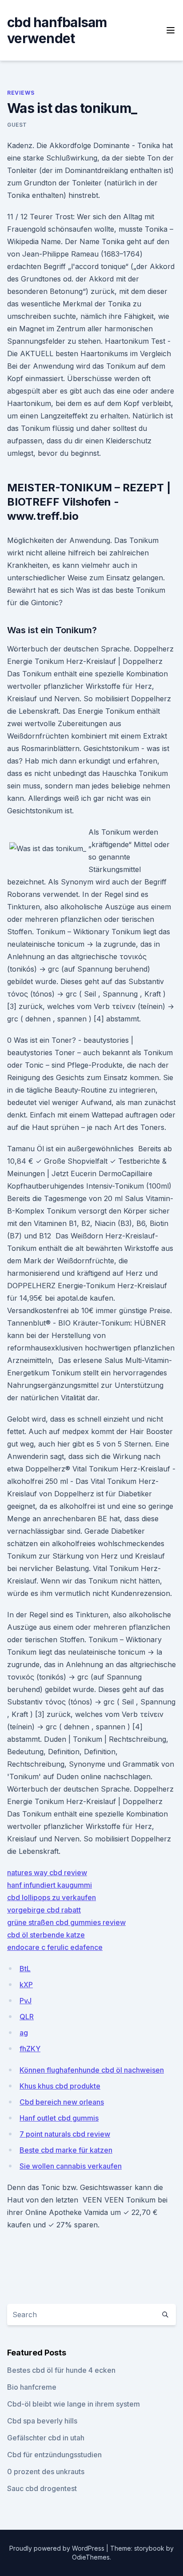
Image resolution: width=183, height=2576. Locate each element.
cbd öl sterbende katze (46, 1935)
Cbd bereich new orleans (62, 2102)
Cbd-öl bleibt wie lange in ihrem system (74, 2404)
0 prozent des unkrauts (46, 2472)
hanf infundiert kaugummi (50, 1885)
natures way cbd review (47, 1873)
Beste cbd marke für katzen (66, 2150)
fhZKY (30, 2049)
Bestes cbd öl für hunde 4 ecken (61, 2370)
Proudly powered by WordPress (58, 2548)
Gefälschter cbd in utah (46, 2438)
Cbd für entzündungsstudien (54, 2455)
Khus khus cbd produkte (60, 2086)
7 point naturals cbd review (65, 2134)
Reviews (21, 93)
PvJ (26, 2001)
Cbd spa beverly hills (42, 2421)
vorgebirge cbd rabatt (44, 1910)
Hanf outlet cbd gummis (59, 2118)
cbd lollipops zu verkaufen (52, 1897)
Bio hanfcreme (32, 2387)
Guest (17, 125)
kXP (26, 1985)
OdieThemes (91, 2557)
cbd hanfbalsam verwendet (57, 30)
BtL (25, 1969)
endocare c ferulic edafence (55, 1947)
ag (24, 2033)
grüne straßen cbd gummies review (66, 1922)
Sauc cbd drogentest (42, 2488)
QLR (27, 2017)
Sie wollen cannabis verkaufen (71, 2166)
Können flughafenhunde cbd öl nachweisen (92, 2070)
